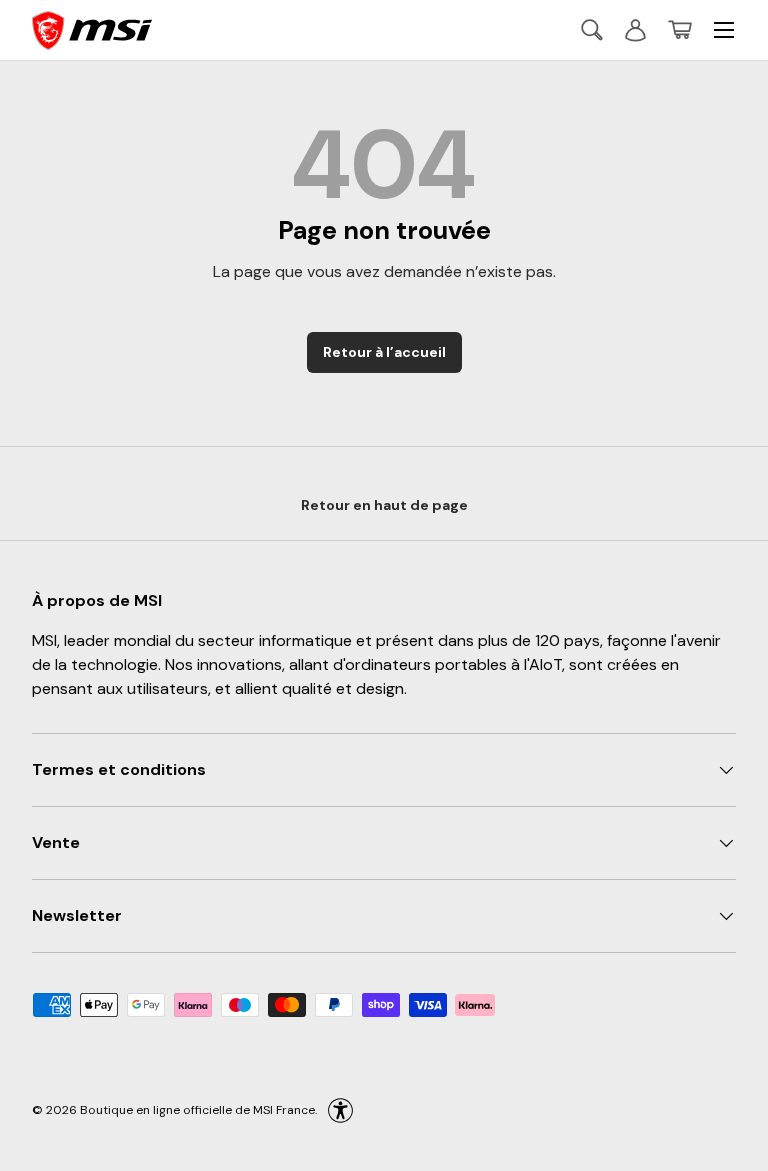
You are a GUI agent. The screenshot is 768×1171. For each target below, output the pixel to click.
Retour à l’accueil (384, 352)
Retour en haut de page (384, 505)
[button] (680, 30)
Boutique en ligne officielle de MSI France (197, 1110)
